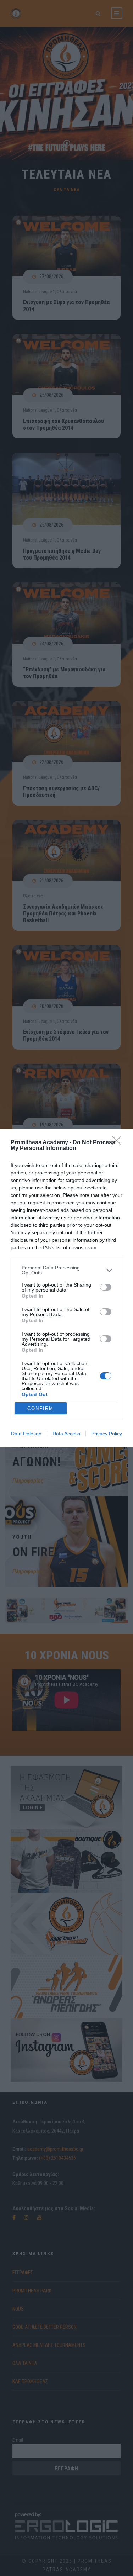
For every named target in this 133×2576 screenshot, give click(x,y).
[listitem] (66, 1270)
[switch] (106, 1287)
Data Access (66, 1434)
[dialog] (66, 1288)
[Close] (119, 1143)
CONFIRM (40, 1408)
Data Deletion (26, 1434)
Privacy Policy (107, 1434)
